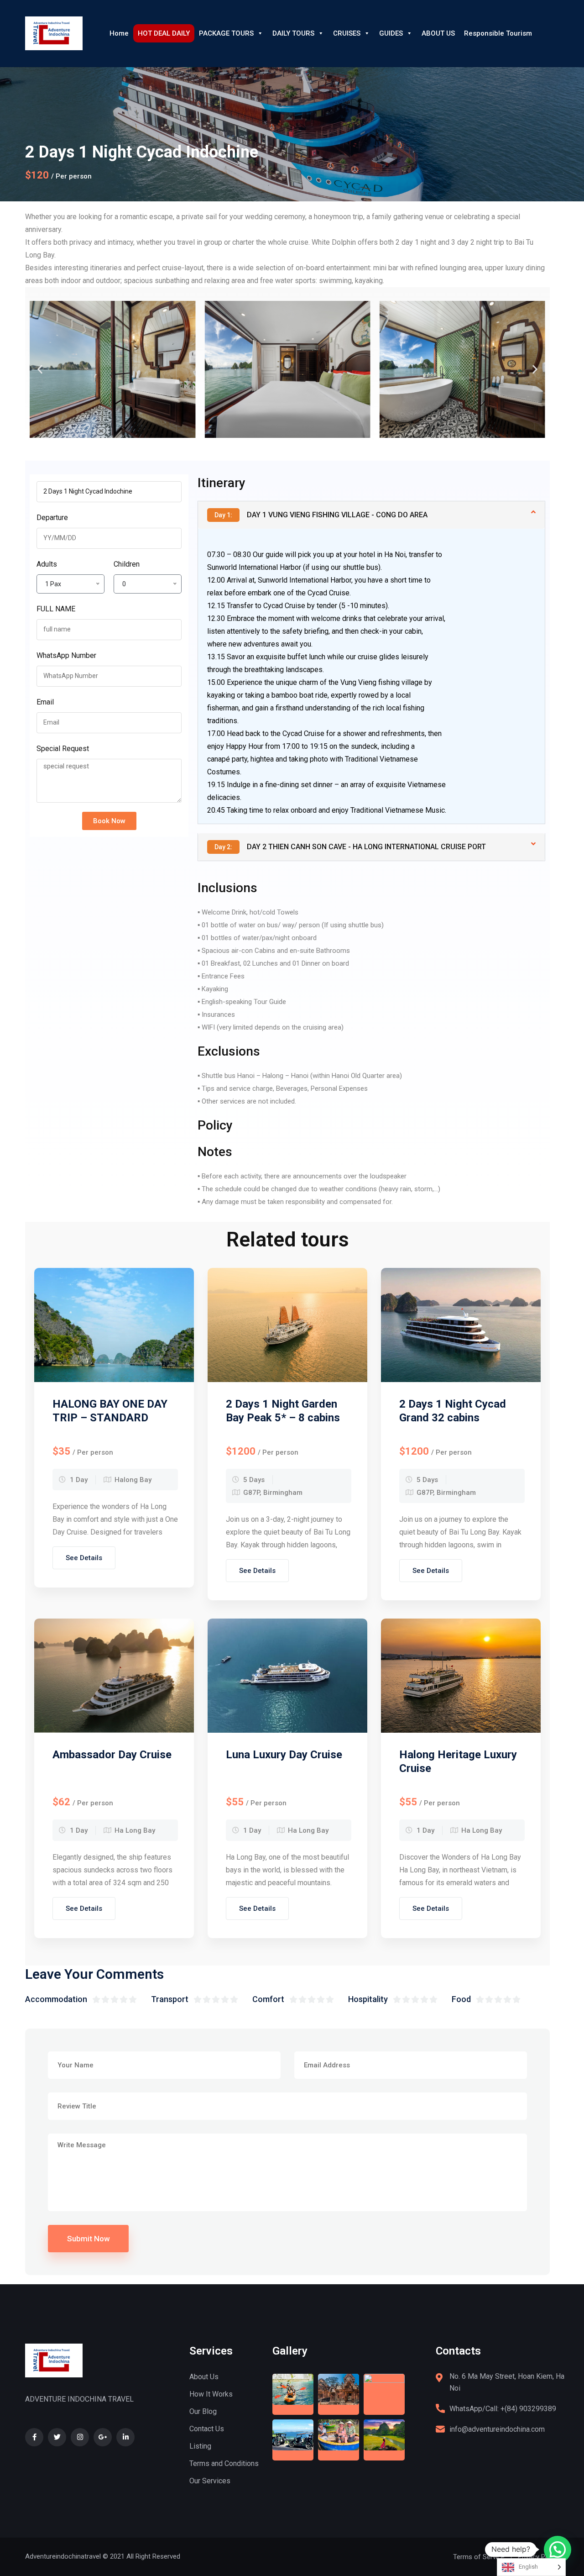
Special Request (63, 749)
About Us (204, 2377)
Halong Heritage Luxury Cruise (458, 1761)
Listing (200, 2446)
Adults (47, 564)
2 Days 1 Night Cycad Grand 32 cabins (453, 1411)
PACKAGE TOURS (226, 33)
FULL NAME (56, 609)
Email (45, 702)
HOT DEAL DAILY (164, 33)
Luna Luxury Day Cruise (284, 1755)
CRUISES (347, 33)
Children (127, 564)
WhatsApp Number (66, 655)
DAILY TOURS (293, 33)
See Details (84, 1558)
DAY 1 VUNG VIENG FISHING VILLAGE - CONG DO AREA (321, 515)
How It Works (211, 2394)
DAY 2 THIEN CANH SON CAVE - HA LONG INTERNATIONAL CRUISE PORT (350, 847)
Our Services (210, 2481)
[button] (40, 370)
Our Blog (203, 2411)
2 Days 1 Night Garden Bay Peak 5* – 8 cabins (283, 1411)
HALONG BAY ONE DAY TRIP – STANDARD (110, 1411)
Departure (52, 518)
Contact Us (207, 2429)
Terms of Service (479, 2557)
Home (119, 33)
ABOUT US (438, 33)
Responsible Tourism (498, 33)
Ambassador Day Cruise (112, 1755)
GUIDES (391, 33)
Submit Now (89, 2239)
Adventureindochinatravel (63, 2556)
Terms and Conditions (224, 2463)
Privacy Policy (538, 2557)
